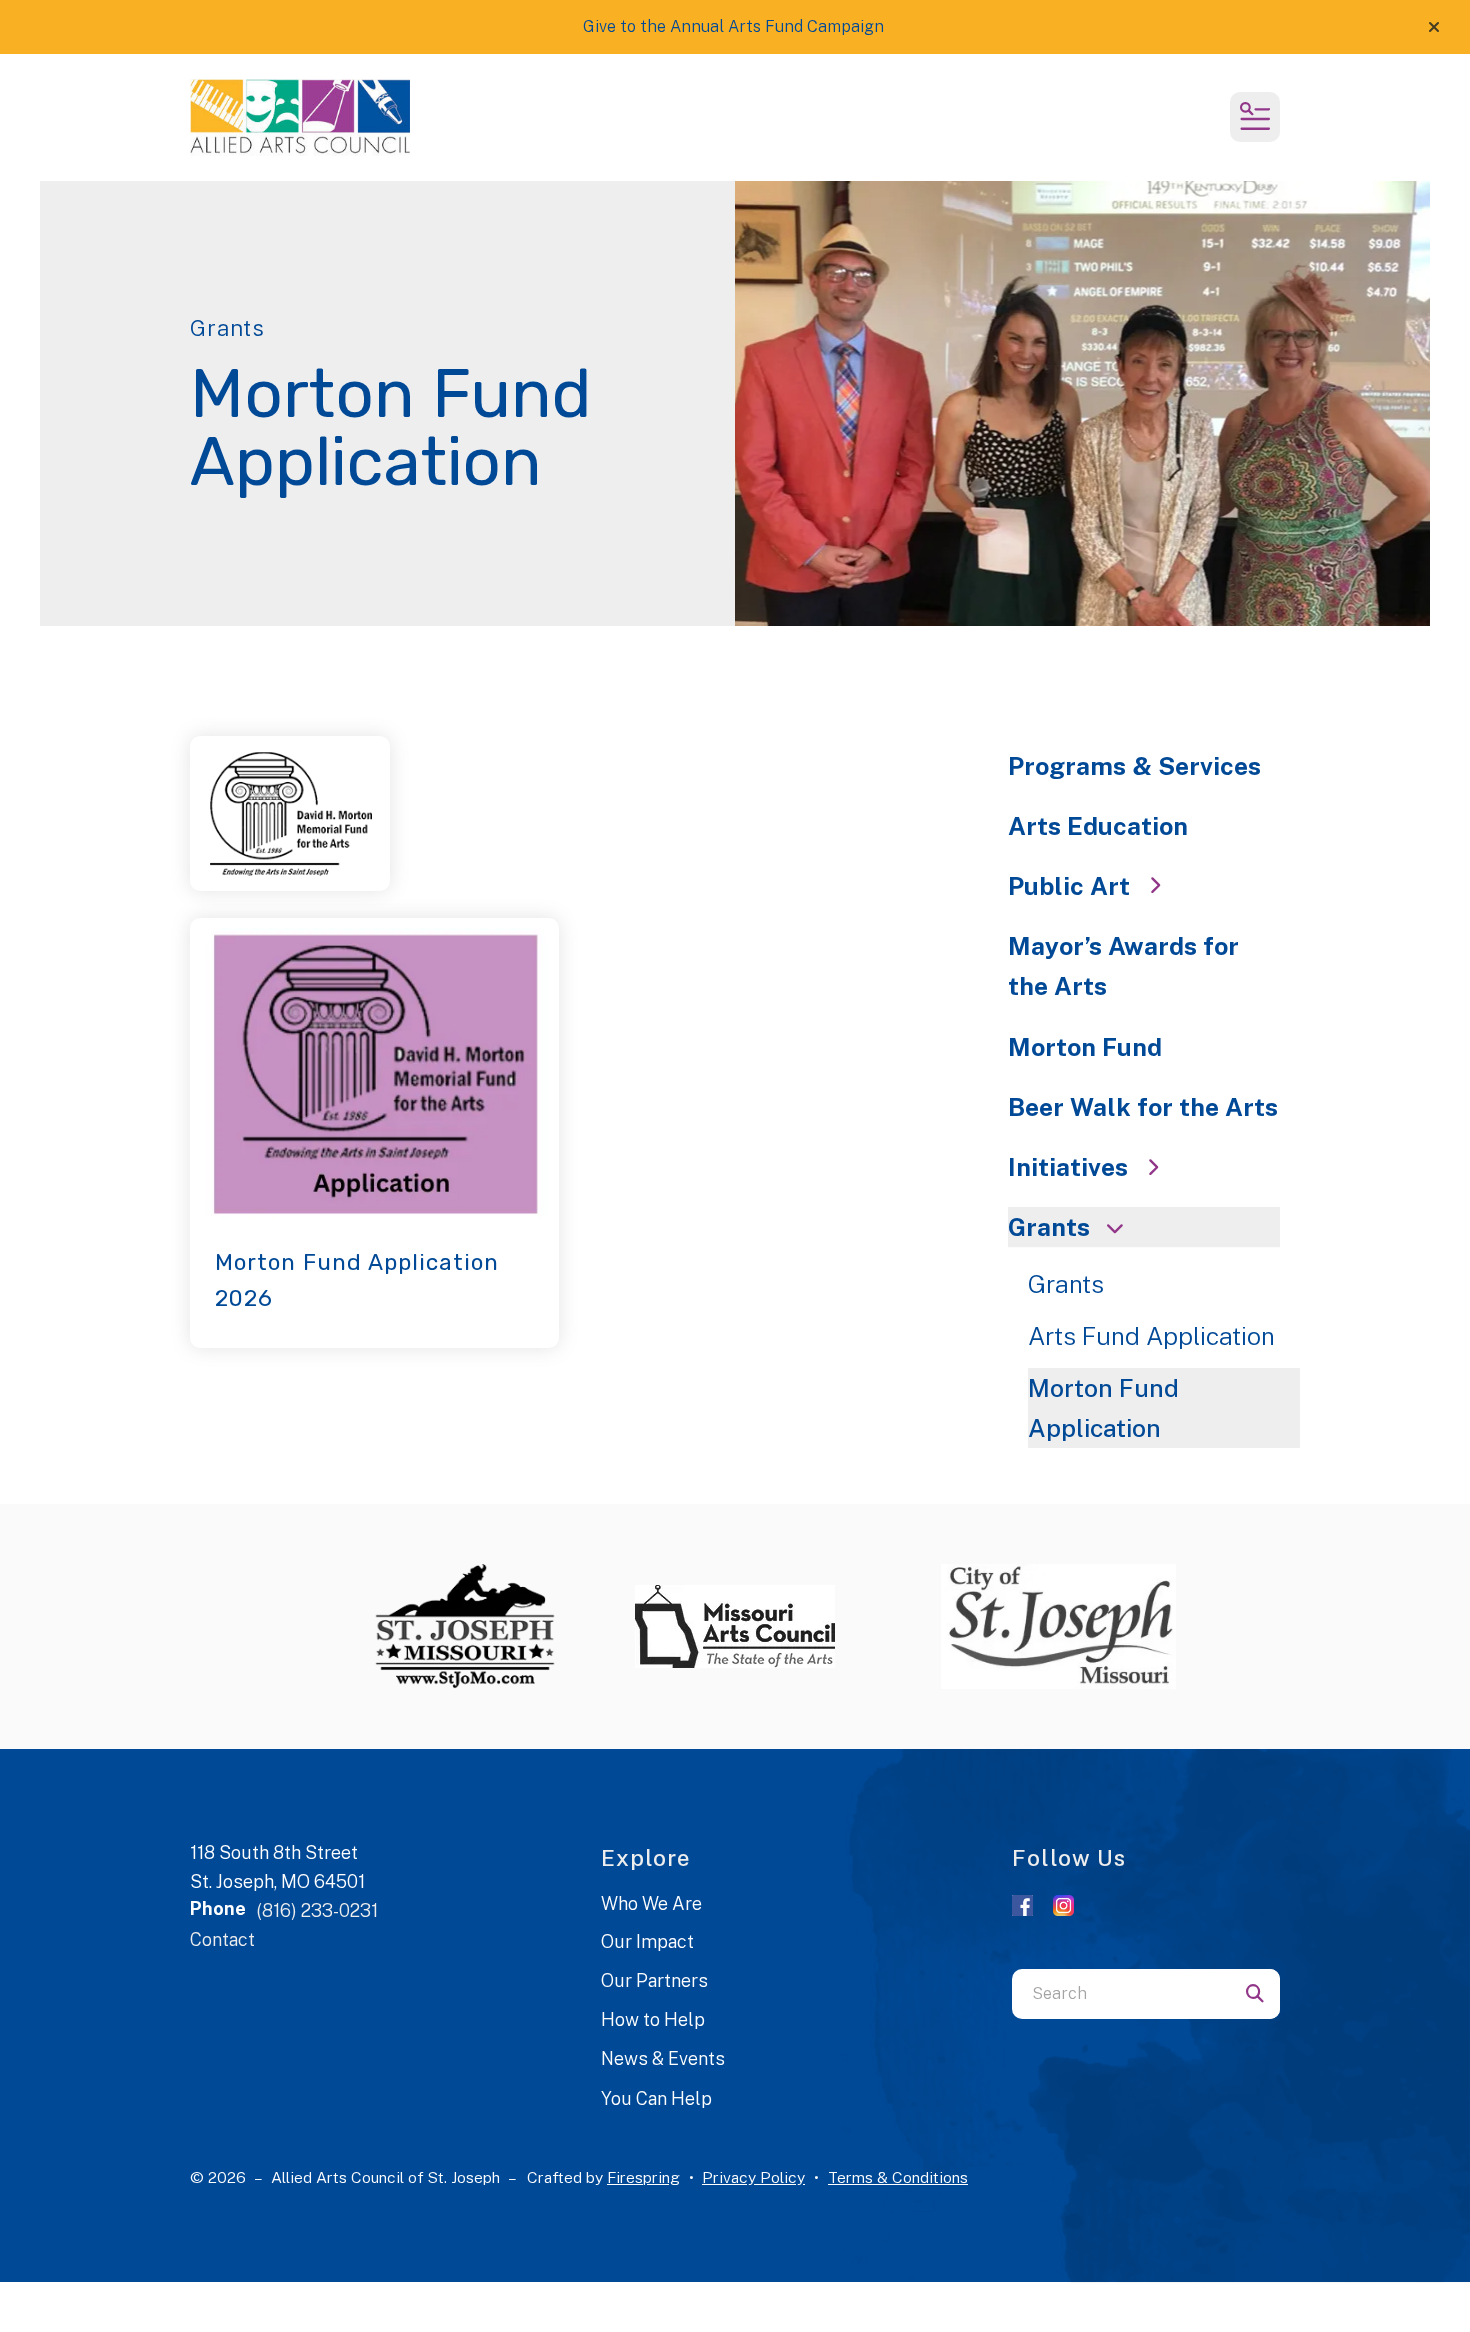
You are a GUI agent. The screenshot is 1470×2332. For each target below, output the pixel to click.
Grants (1049, 1227)
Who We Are (651, 1903)
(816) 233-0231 (317, 1910)
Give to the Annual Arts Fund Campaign (733, 26)
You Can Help (656, 2098)
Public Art (1069, 886)
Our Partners (654, 1980)
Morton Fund (1085, 1047)
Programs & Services (1134, 766)
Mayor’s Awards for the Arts (1123, 966)
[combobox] (1121, 1994)
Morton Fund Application (1103, 1408)
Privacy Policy (753, 2177)
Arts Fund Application (1151, 1336)
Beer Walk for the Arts (1143, 1107)
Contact (222, 1939)
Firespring (643, 2177)
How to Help (653, 2019)
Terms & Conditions (898, 2177)
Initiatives (1068, 1167)
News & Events (663, 2058)
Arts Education (1098, 826)
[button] (1434, 27)
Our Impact (647, 1941)
